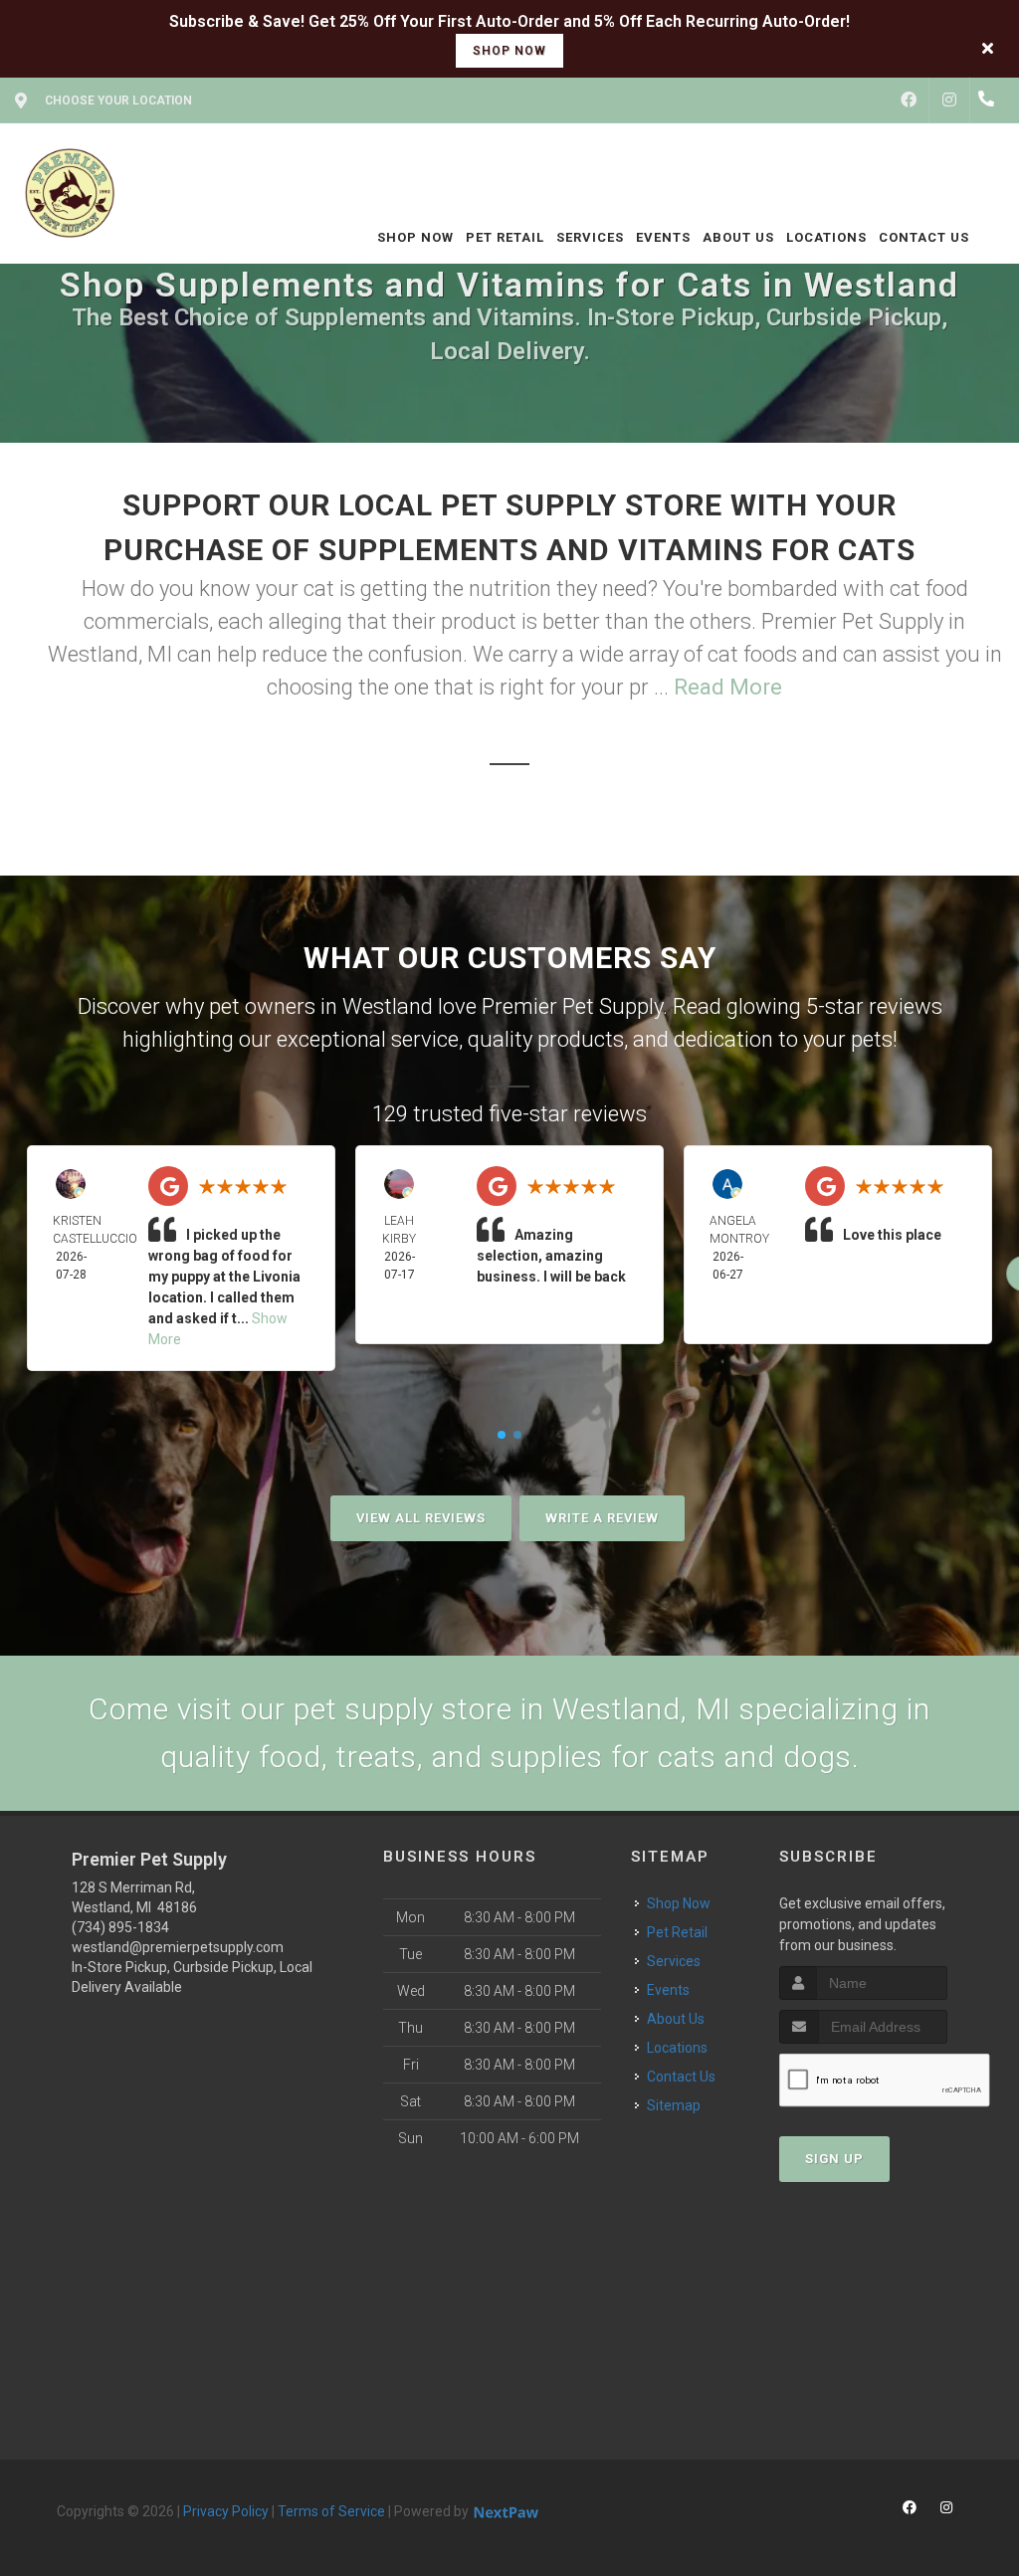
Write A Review (602, 1518)
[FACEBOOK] (909, 100)
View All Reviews (421, 1518)
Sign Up (834, 2159)
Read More (728, 687)
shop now (509, 51)
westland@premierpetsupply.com (178, 1947)
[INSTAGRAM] (949, 100)
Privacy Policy (226, 2511)
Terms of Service (331, 2511)
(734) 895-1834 (120, 1927)
